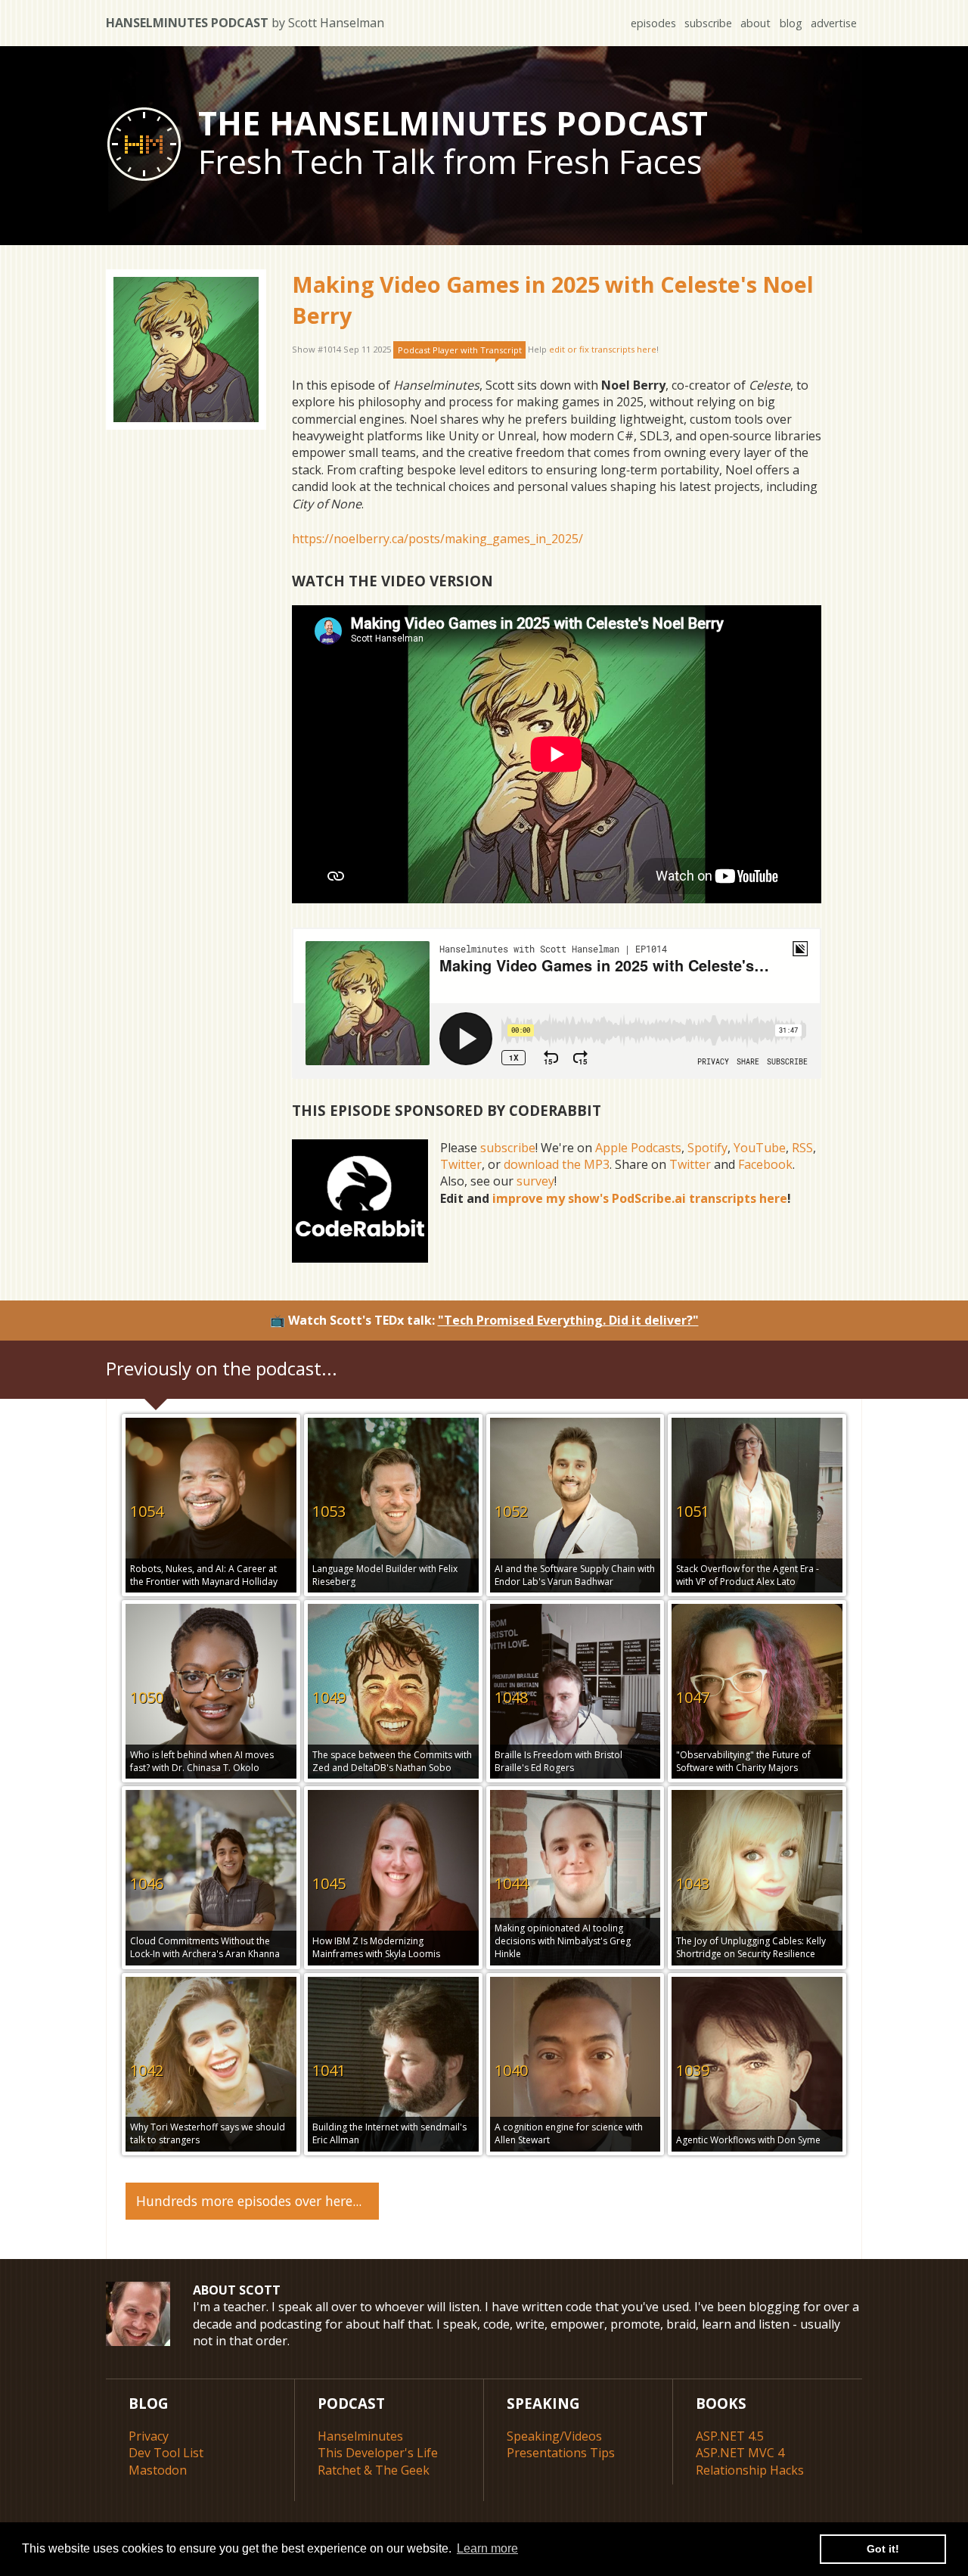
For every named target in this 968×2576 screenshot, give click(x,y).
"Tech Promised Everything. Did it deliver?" (568, 1320)
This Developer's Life (378, 2453)
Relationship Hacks (750, 2470)
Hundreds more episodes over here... (249, 2201)
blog (791, 23)
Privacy (149, 2436)
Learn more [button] (487, 2548)
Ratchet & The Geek (374, 2470)
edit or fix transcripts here (603, 350)
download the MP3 (557, 1164)
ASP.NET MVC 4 (740, 2453)
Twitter (461, 1164)
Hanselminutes (360, 2436)
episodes (653, 23)
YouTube (760, 1148)
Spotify (707, 1148)
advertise (834, 23)
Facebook (765, 1164)
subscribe (708, 23)
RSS (802, 1148)
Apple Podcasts (638, 1148)
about (755, 23)
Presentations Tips (561, 2453)
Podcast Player (460, 350)
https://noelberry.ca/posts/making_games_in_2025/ (437, 539)
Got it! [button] (883, 2549)
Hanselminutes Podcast (245, 23)
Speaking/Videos (554, 2436)
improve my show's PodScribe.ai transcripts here (640, 1198)
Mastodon (158, 2470)
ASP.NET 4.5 (730, 2436)
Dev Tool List (166, 2453)
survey (535, 1181)
